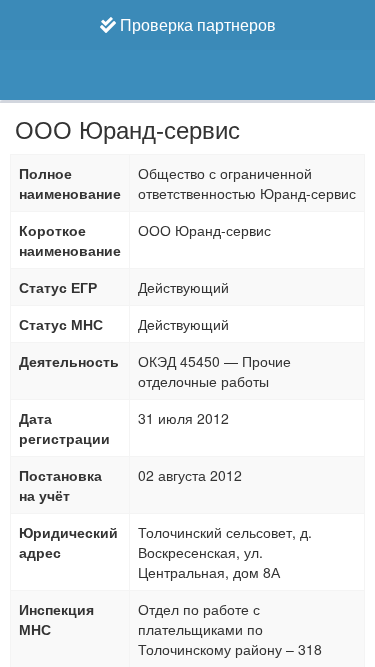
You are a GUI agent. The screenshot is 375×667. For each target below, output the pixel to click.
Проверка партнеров (196, 24)
